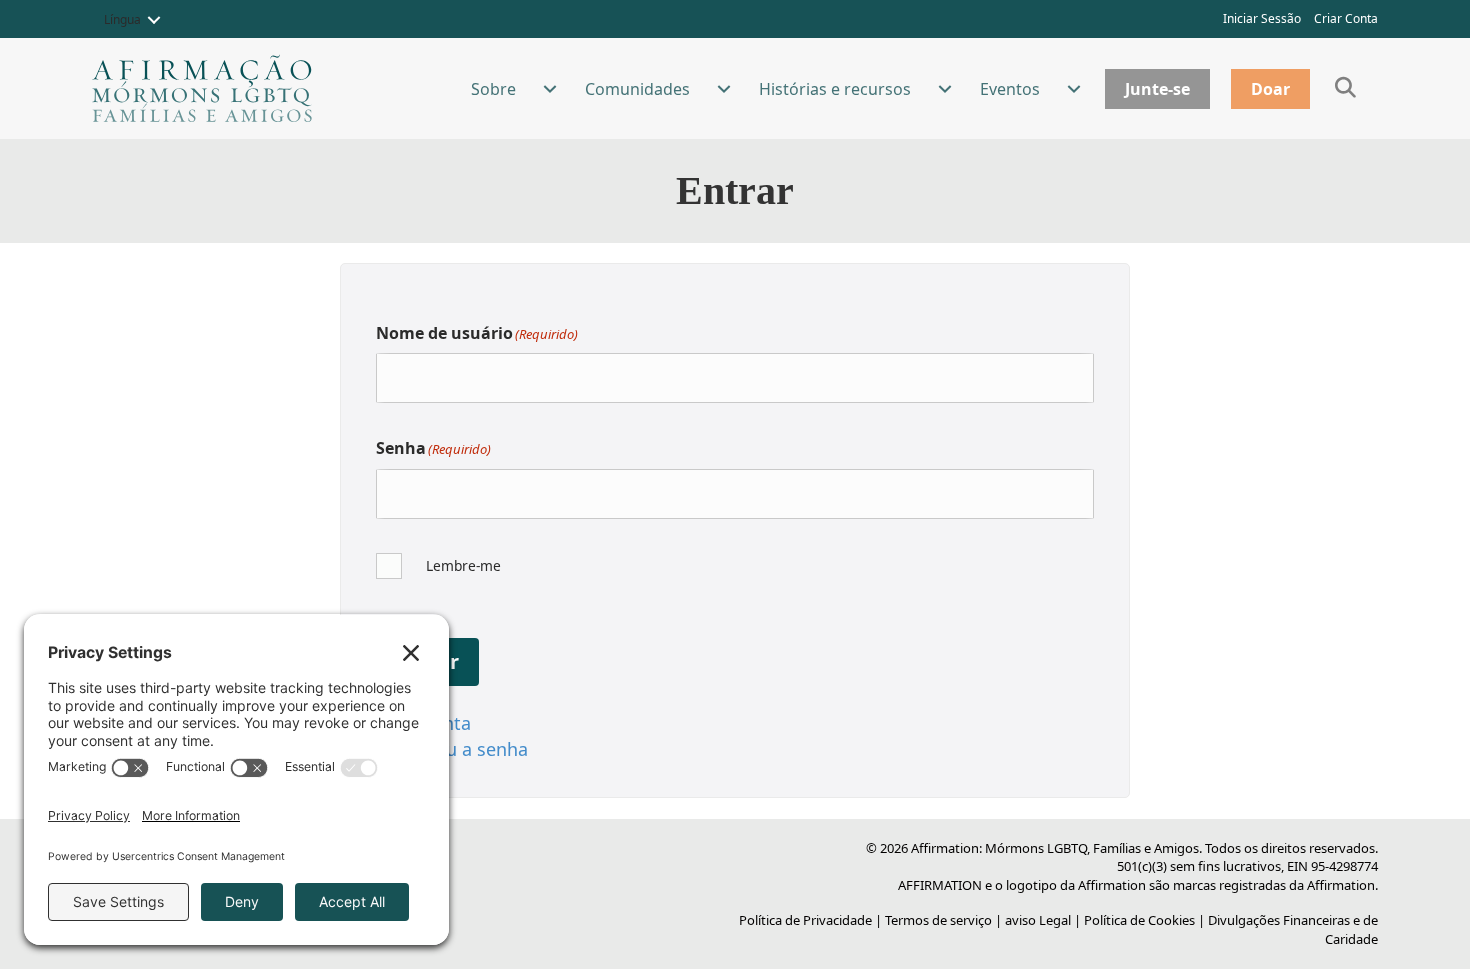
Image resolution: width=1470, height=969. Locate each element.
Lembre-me (463, 565)
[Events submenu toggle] (1074, 89)
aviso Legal (1038, 920)
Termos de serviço (938, 920)
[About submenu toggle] (550, 89)
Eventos (1010, 89)
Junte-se (1157, 89)
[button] (154, 20)
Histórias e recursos (835, 89)
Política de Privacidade (805, 920)
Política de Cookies (1139, 920)
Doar (1270, 89)
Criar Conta (1346, 18)
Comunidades (637, 89)
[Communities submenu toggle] (724, 89)
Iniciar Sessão (1262, 18)
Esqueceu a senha (452, 749)
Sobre (493, 89)
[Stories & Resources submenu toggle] (945, 89)
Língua (122, 19)
